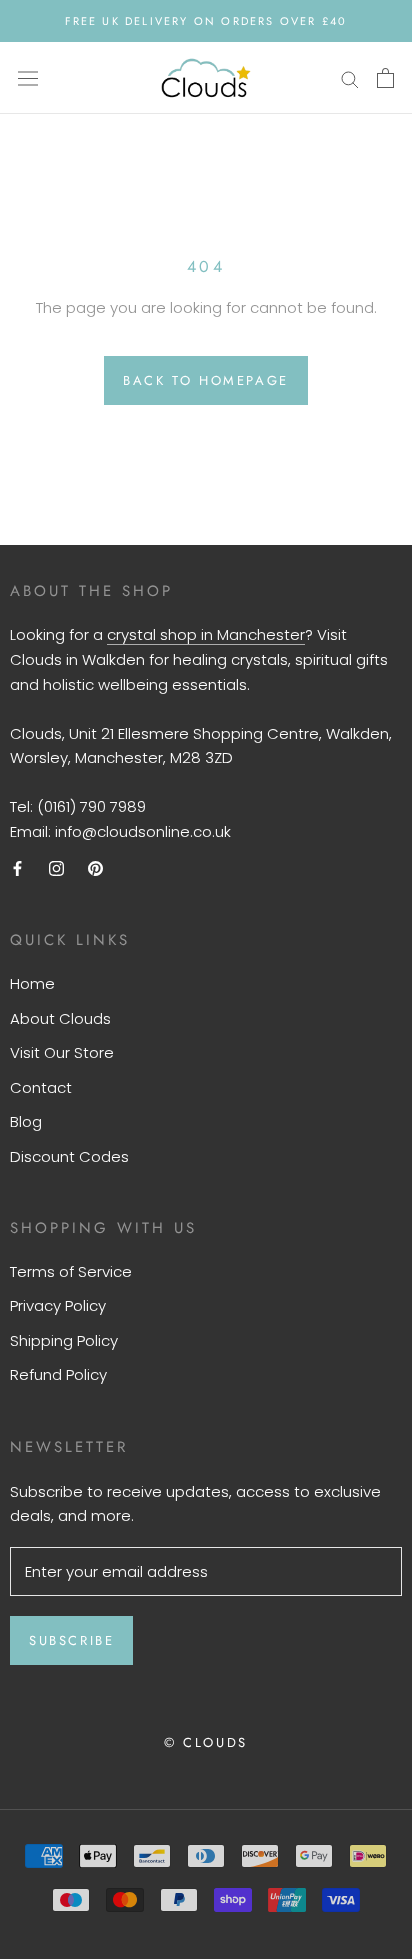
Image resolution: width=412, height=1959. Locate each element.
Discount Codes (69, 1156)
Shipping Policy (64, 1340)
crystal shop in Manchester (206, 634)
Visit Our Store (62, 1052)
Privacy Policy (58, 1305)
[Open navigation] (28, 78)
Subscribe (71, 1640)
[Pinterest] (95, 868)
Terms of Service (71, 1271)
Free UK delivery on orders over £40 (206, 21)
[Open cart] (385, 78)
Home (32, 983)
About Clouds (60, 1018)
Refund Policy (58, 1374)
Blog (26, 1121)
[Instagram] (56, 868)
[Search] (350, 77)
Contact (41, 1087)
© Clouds (206, 1742)
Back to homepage (206, 380)
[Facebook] (17, 868)
